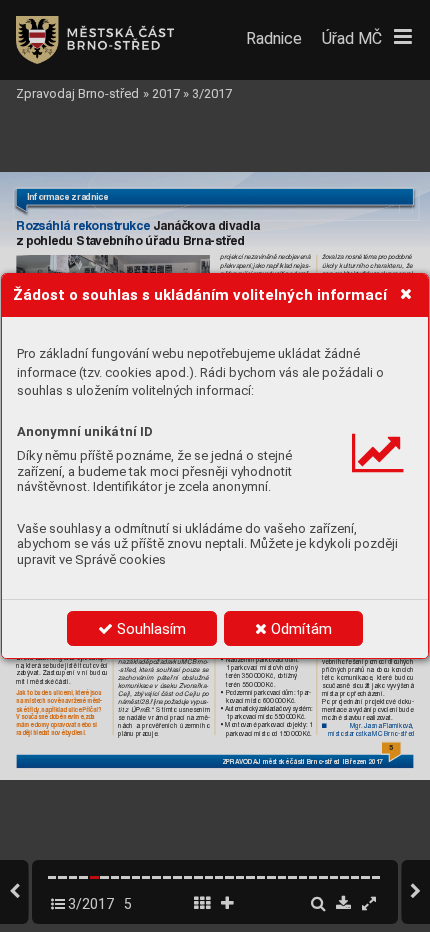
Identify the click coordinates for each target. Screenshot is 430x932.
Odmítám (299, 629)
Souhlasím (149, 629)
